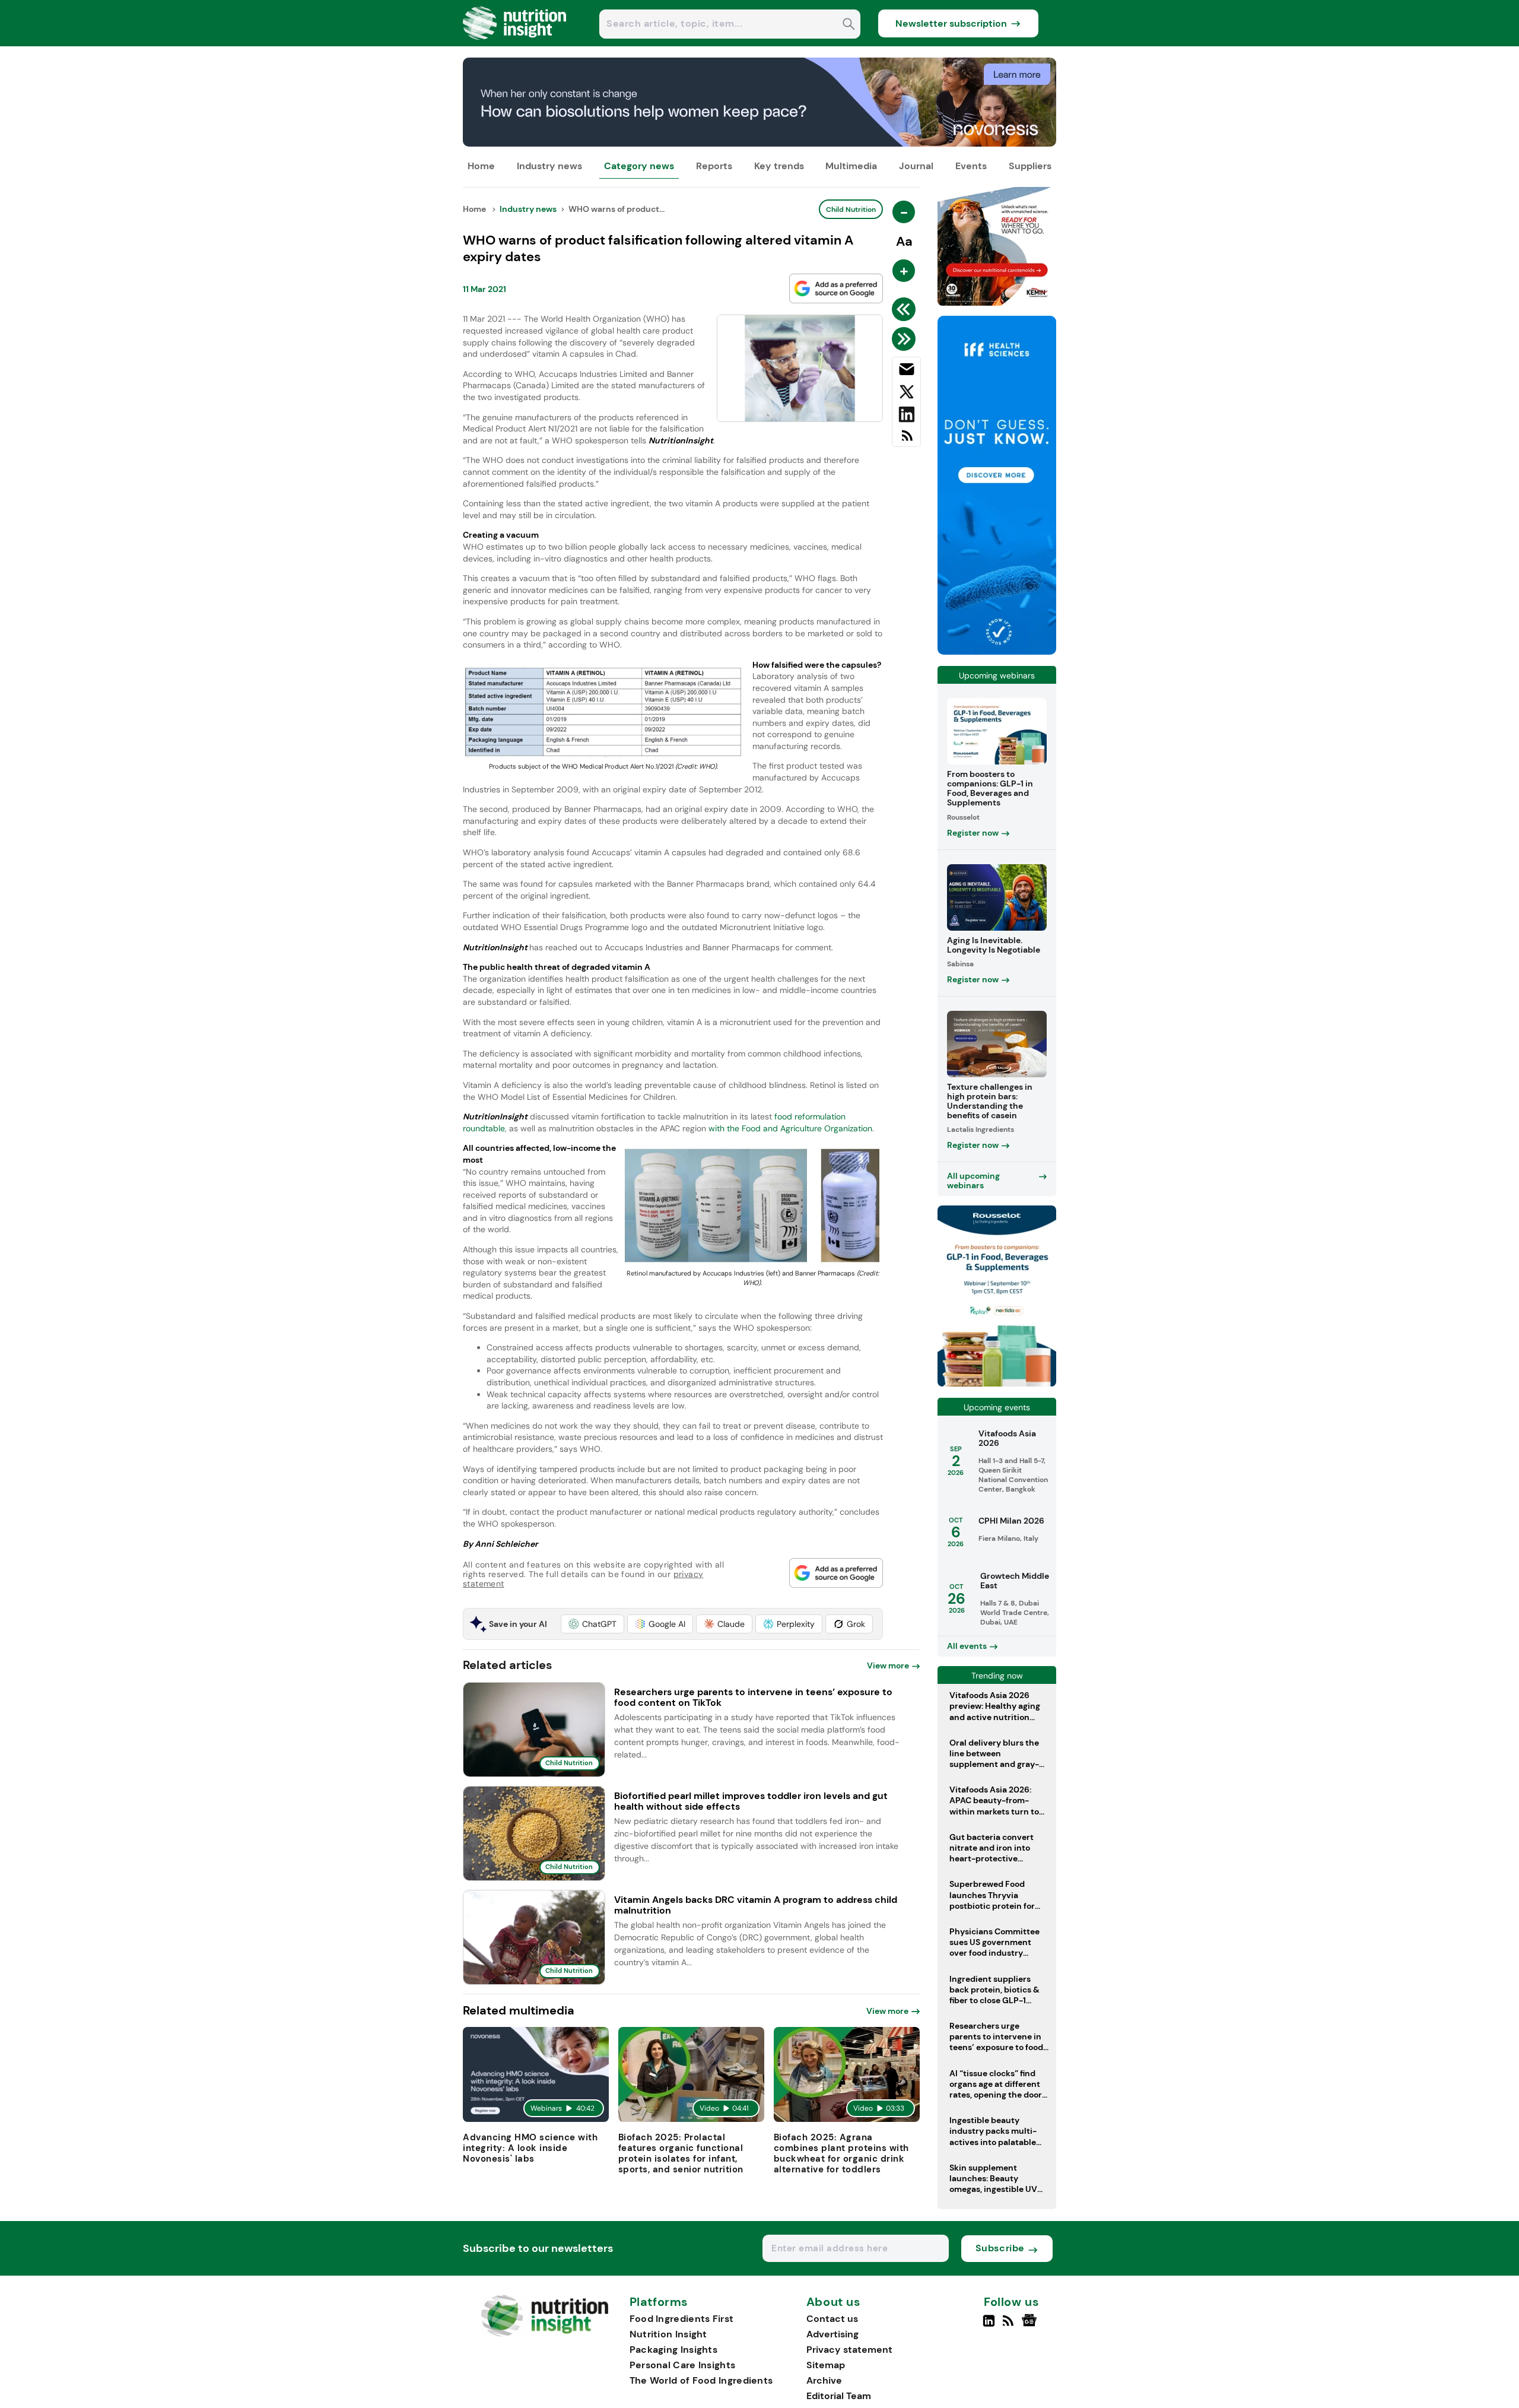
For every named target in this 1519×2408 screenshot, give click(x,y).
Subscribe (1000, 2248)
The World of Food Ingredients (701, 2380)
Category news (639, 166)
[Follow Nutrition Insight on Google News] (1031, 2325)
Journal (916, 166)
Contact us (832, 2319)
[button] (592, 1624)
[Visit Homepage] (515, 43)
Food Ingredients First (682, 2319)
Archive (824, 2380)
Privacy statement (849, 2350)
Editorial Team (839, 2396)
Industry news (549, 166)
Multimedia (851, 166)
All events (967, 1646)
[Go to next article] (906, 339)
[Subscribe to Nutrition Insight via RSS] (906, 440)
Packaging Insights (673, 2350)
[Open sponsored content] (759, 143)
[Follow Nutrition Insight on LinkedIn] (989, 2325)
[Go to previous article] (906, 309)
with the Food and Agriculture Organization (790, 1128)
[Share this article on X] (906, 394)
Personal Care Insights (683, 2365)
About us (834, 2302)
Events (971, 166)
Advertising (832, 2334)
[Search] (849, 25)
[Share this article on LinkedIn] (906, 417)
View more (888, 1665)
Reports (714, 166)
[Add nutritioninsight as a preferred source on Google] (836, 288)
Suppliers (1030, 166)
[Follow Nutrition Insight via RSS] (1010, 2325)
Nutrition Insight (668, 2334)
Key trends (779, 166)
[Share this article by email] (906, 372)
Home (481, 166)
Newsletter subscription (951, 23)
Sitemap (826, 2365)
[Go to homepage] (544, 2334)
